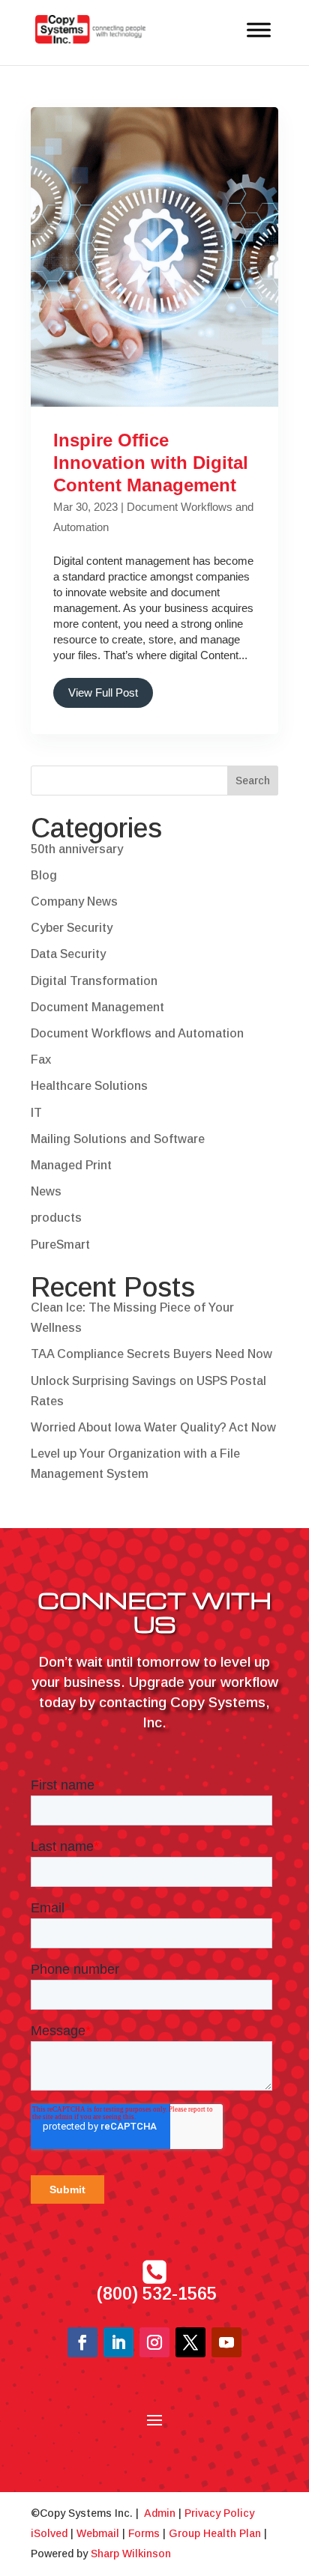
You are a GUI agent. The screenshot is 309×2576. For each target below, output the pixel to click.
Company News (74, 901)
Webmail (98, 2533)
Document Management (97, 1007)
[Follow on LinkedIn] (118, 2342)
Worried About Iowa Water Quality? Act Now (153, 1427)
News (46, 1191)
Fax (41, 1060)
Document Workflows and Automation (137, 1033)
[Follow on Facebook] (82, 2342)
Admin (160, 2513)
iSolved (49, 2533)
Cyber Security (72, 928)
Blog (44, 875)
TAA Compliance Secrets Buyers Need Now (151, 1354)
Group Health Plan (215, 2533)
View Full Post (103, 693)
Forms (144, 2533)
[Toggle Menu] (259, 30)
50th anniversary (77, 849)
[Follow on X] (190, 2342)
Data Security (68, 954)
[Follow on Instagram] (154, 2342)
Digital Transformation (94, 981)
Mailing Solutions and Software (118, 1139)
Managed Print (71, 1165)
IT (36, 1113)
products (56, 1218)
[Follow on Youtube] (226, 2342)
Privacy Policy (219, 2513)
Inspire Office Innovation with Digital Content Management (151, 463)
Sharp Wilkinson (131, 2554)
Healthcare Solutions (89, 1086)
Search (253, 781)
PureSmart (60, 1245)
